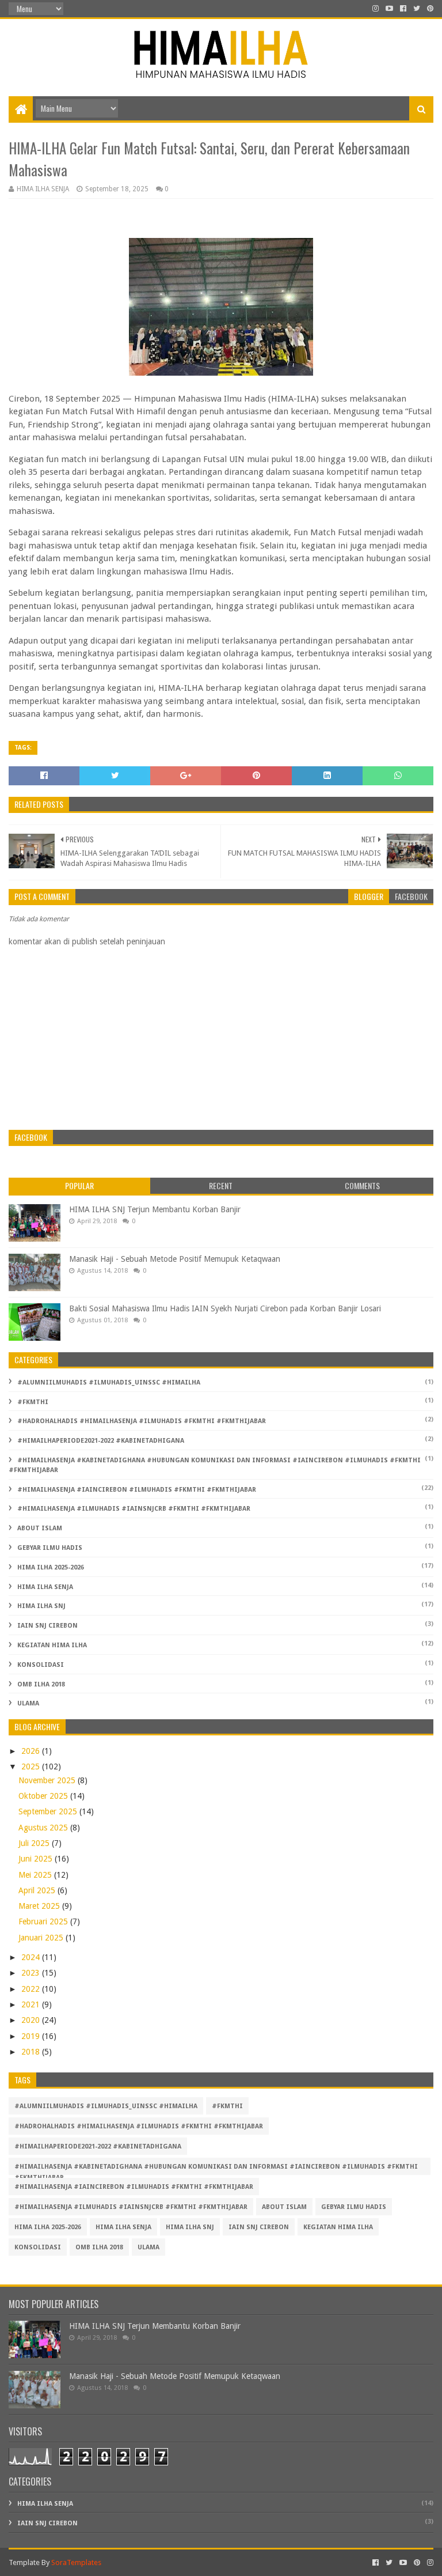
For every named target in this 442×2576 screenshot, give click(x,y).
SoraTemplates (76, 2562)
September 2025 (49, 1811)
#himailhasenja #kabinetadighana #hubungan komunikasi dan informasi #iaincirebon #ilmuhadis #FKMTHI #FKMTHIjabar (216, 2169)
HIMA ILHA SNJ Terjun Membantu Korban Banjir (155, 1209)
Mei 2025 (36, 1875)
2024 (32, 1957)
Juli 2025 (35, 1843)
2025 (32, 1766)
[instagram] (376, 9)
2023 (32, 1973)
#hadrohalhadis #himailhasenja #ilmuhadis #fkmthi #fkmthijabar (142, 1421)
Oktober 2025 (44, 1796)
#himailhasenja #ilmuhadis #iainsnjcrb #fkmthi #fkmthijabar (134, 1509)
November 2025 (48, 1780)
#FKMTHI (33, 1402)
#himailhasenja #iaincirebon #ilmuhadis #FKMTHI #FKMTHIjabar (137, 1490)
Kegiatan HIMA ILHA (52, 1645)
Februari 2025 (44, 1921)
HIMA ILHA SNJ (41, 1606)
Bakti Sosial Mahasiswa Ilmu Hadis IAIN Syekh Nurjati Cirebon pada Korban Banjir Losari (225, 1308)
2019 (32, 2036)
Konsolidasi (41, 1665)
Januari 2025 (42, 1938)
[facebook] (403, 9)
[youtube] (389, 9)
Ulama (28, 1703)
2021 (32, 2004)
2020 (32, 2020)
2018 (32, 2052)
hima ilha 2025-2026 (51, 1567)
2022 (32, 1989)
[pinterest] (429, 9)
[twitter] (417, 9)
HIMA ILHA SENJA (45, 1587)
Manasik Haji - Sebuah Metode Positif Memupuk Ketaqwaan (175, 1259)
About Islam (40, 1528)
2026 (32, 1751)
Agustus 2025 (44, 1828)
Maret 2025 (40, 1906)
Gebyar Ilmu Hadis (50, 1548)
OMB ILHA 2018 (41, 1684)
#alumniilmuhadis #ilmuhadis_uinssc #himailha (109, 1382)
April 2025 (38, 1890)
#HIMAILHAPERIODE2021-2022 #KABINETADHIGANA (101, 1441)
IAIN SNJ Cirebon (47, 1626)
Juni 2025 (37, 1859)
